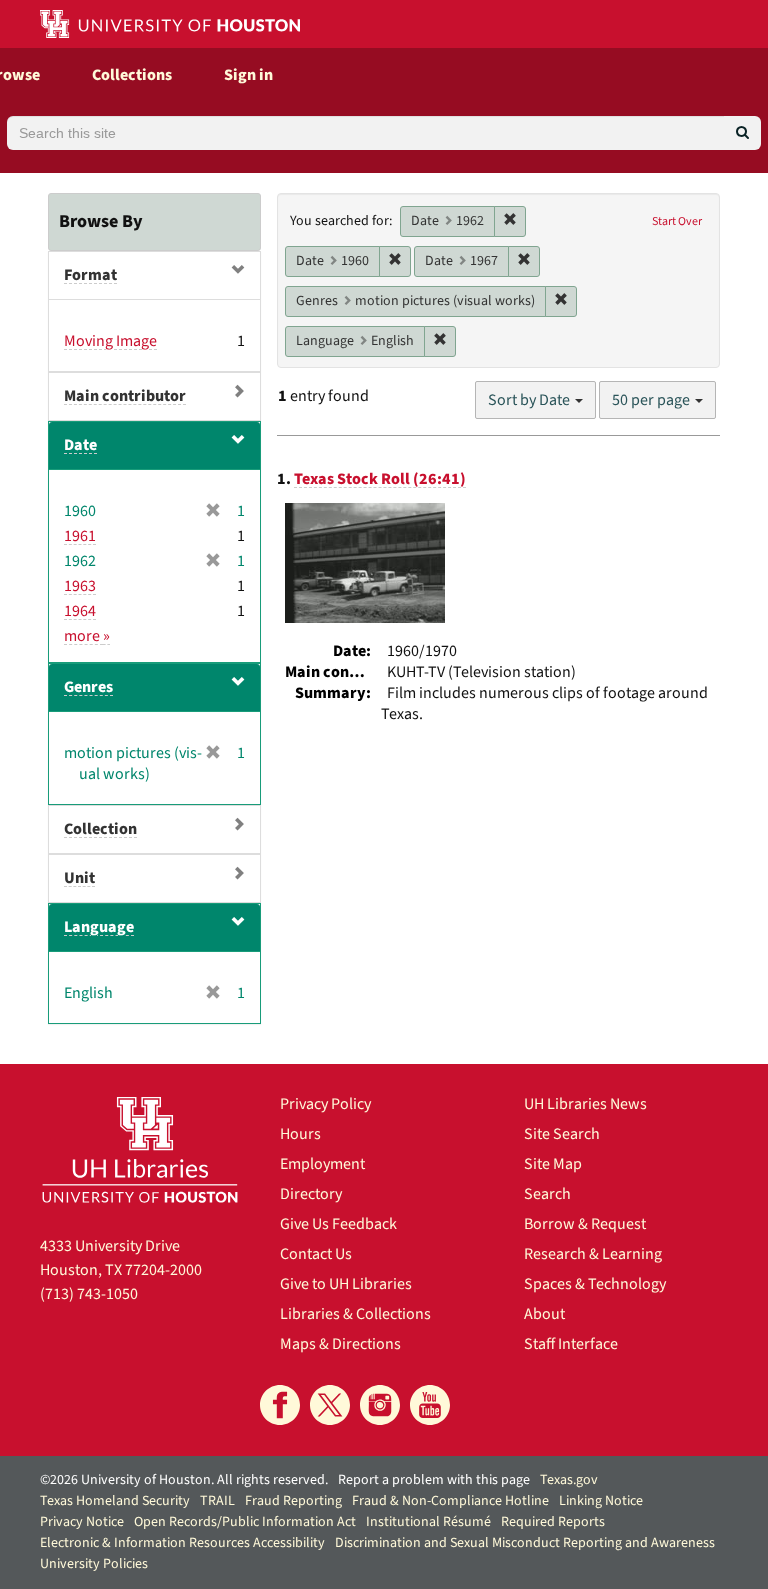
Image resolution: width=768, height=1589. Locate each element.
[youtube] (430, 1405)
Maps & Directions (340, 1344)
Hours (300, 1134)
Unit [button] (79, 878)
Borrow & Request (585, 1224)
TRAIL (217, 1501)
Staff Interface (571, 1344)
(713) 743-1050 (89, 1294)
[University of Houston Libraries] (140, 1149)
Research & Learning (593, 1254)
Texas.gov (569, 1480)
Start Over (677, 221)
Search (547, 1194)
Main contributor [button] (125, 396)
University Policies (94, 1564)
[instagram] (380, 1405)
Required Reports (553, 1522)
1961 (80, 536)
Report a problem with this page (434, 1480)
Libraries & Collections (355, 1314)
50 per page (652, 400)
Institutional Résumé (428, 1522)
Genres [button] (88, 687)
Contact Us (316, 1254)
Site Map (553, 1164)
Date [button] (80, 445)
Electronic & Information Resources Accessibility (182, 1543)
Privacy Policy (325, 1104)
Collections (132, 75)
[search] (742, 133)
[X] (330, 1405)
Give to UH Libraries (346, 1284)
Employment (322, 1164)
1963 (80, 586)
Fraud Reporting (293, 1501)
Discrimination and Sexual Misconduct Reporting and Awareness (525, 1543)
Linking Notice (601, 1501)
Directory (311, 1194)
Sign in (248, 75)
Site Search (562, 1134)
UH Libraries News (585, 1104)
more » (87, 636)
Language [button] (99, 927)
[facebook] (280, 1405)
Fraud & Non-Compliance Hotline (450, 1501)
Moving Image (110, 341)
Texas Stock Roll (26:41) (380, 479)
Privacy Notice (82, 1522)
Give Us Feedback (338, 1224)
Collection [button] (100, 829)
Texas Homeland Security (115, 1501)
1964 (80, 611)
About (544, 1314)
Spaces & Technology (595, 1284)
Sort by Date (530, 400)
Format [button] (90, 275)
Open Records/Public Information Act (245, 1522)
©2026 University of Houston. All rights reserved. (184, 1480)
